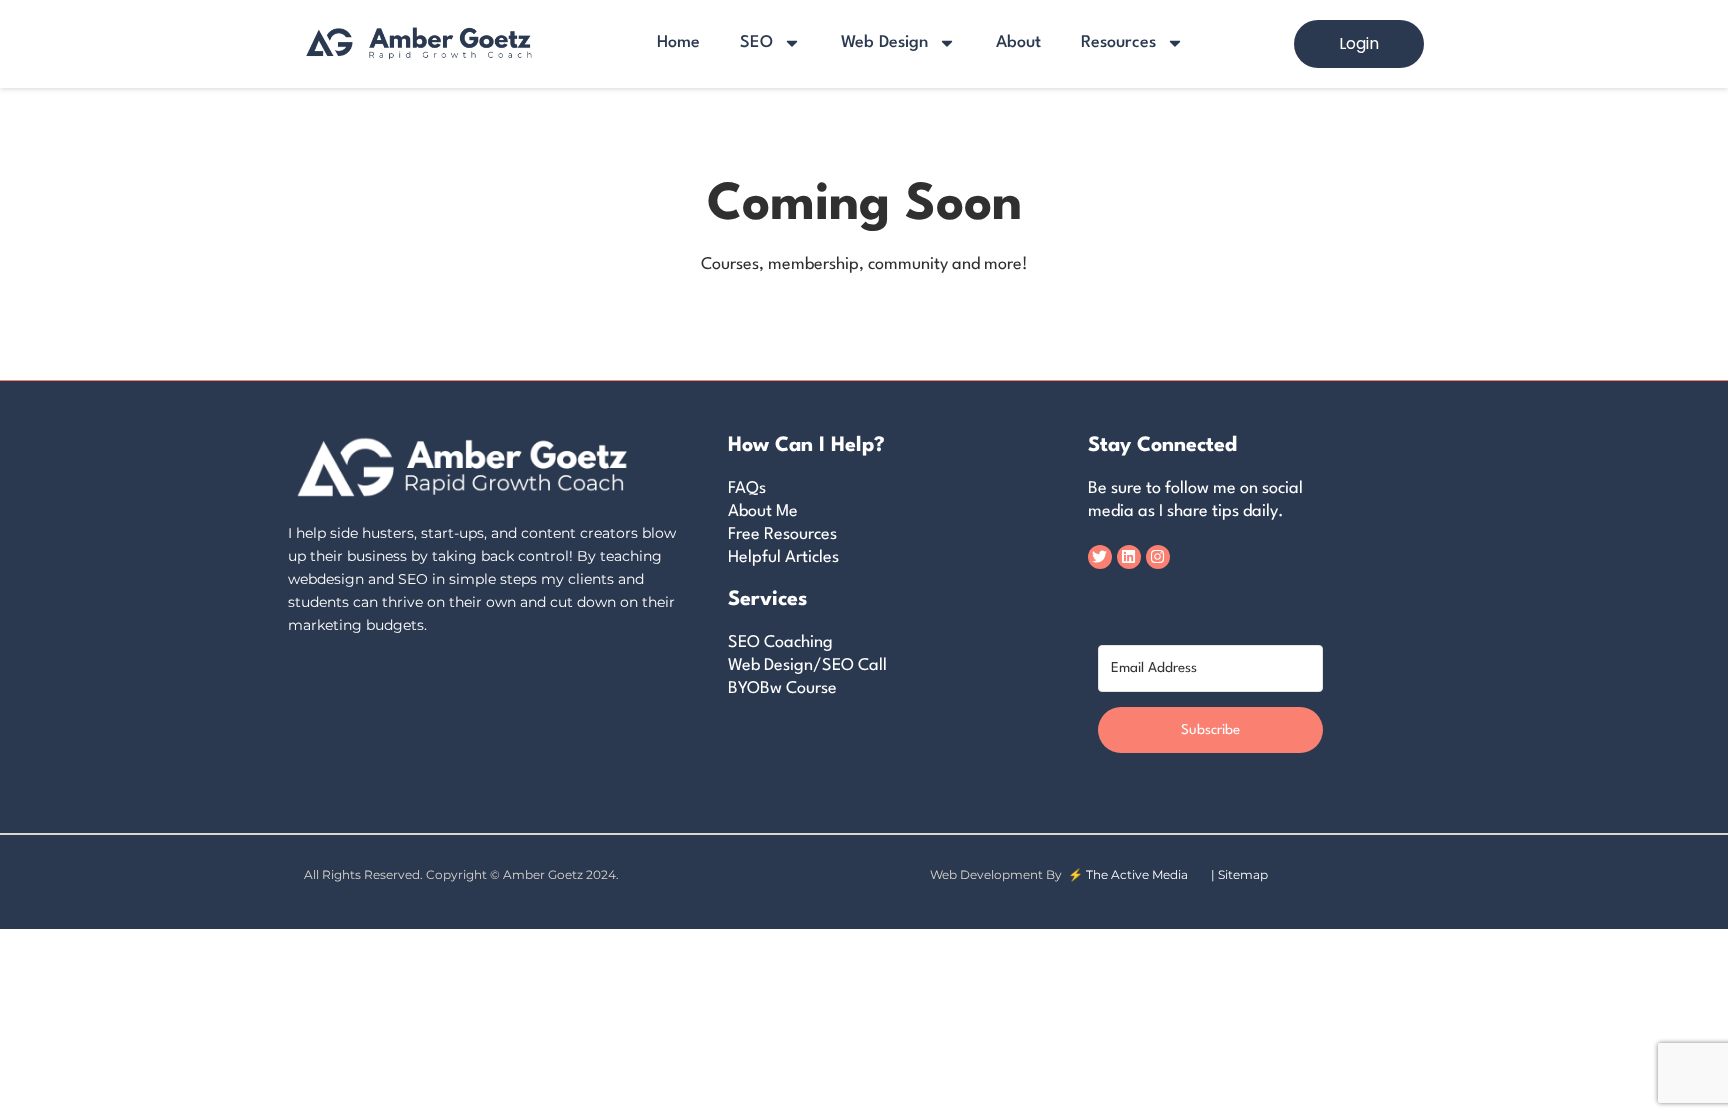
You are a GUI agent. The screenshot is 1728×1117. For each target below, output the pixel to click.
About (1018, 42)
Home (678, 42)
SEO (756, 42)
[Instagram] (1158, 557)
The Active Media (1137, 874)
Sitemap (1243, 874)
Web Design (884, 42)
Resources (1118, 42)
